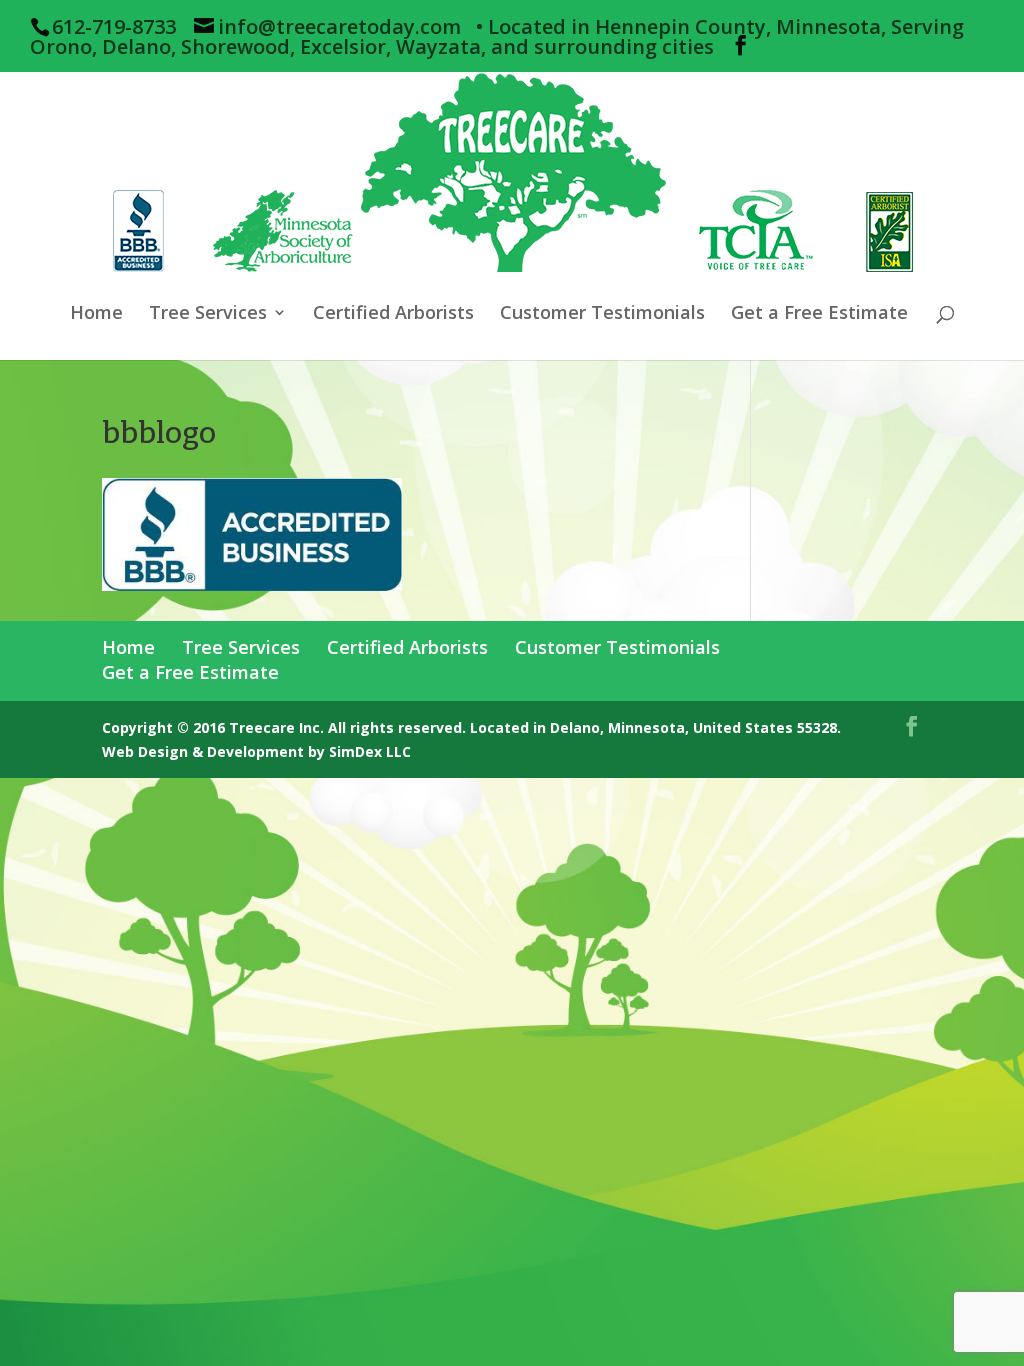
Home (96, 314)
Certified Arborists (393, 314)
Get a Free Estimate (819, 314)
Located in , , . (655, 727)
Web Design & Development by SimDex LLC (256, 751)
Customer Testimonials (602, 314)
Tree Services (208, 314)
